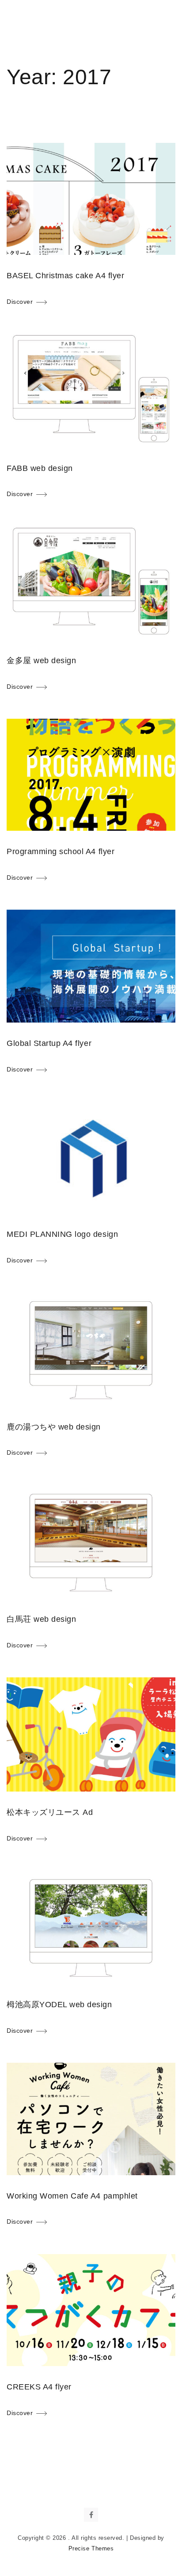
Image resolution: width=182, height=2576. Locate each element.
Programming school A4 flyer (61, 851)
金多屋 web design (41, 661)
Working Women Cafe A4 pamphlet (72, 2196)
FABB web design (40, 468)
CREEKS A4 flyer (39, 2387)
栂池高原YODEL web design (59, 2005)
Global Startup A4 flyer (49, 1043)
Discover (20, 302)
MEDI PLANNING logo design (62, 1234)
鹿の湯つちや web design (54, 1427)
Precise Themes (91, 2548)
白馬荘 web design (41, 1619)
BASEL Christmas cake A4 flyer (65, 276)
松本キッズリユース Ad (50, 1812)
